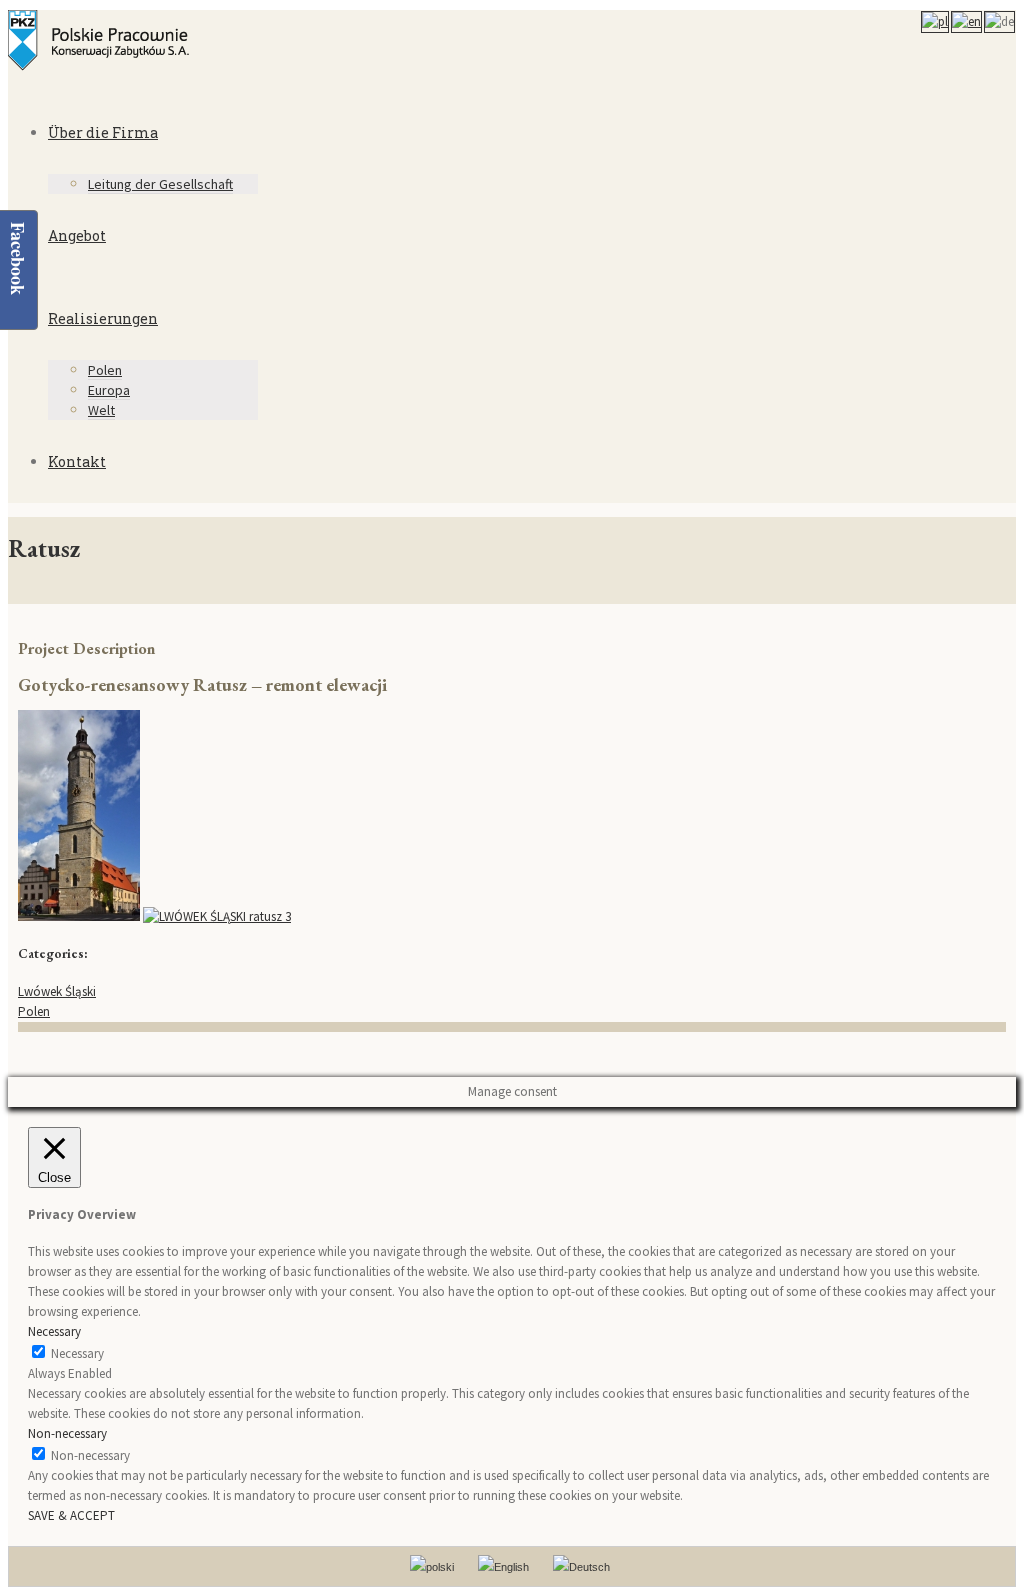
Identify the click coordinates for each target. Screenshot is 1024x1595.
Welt (101, 410)
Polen (105, 370)
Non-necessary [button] (67, 1433)
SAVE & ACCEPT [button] (71, 1515)
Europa (109, 390)
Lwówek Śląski (57, 991)
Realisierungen (103, 318)
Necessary (77, 1353)
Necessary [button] (54, 1331)
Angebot (77, 235)
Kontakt (77, 461)
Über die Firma (103, 132)
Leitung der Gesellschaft (160, 184)
